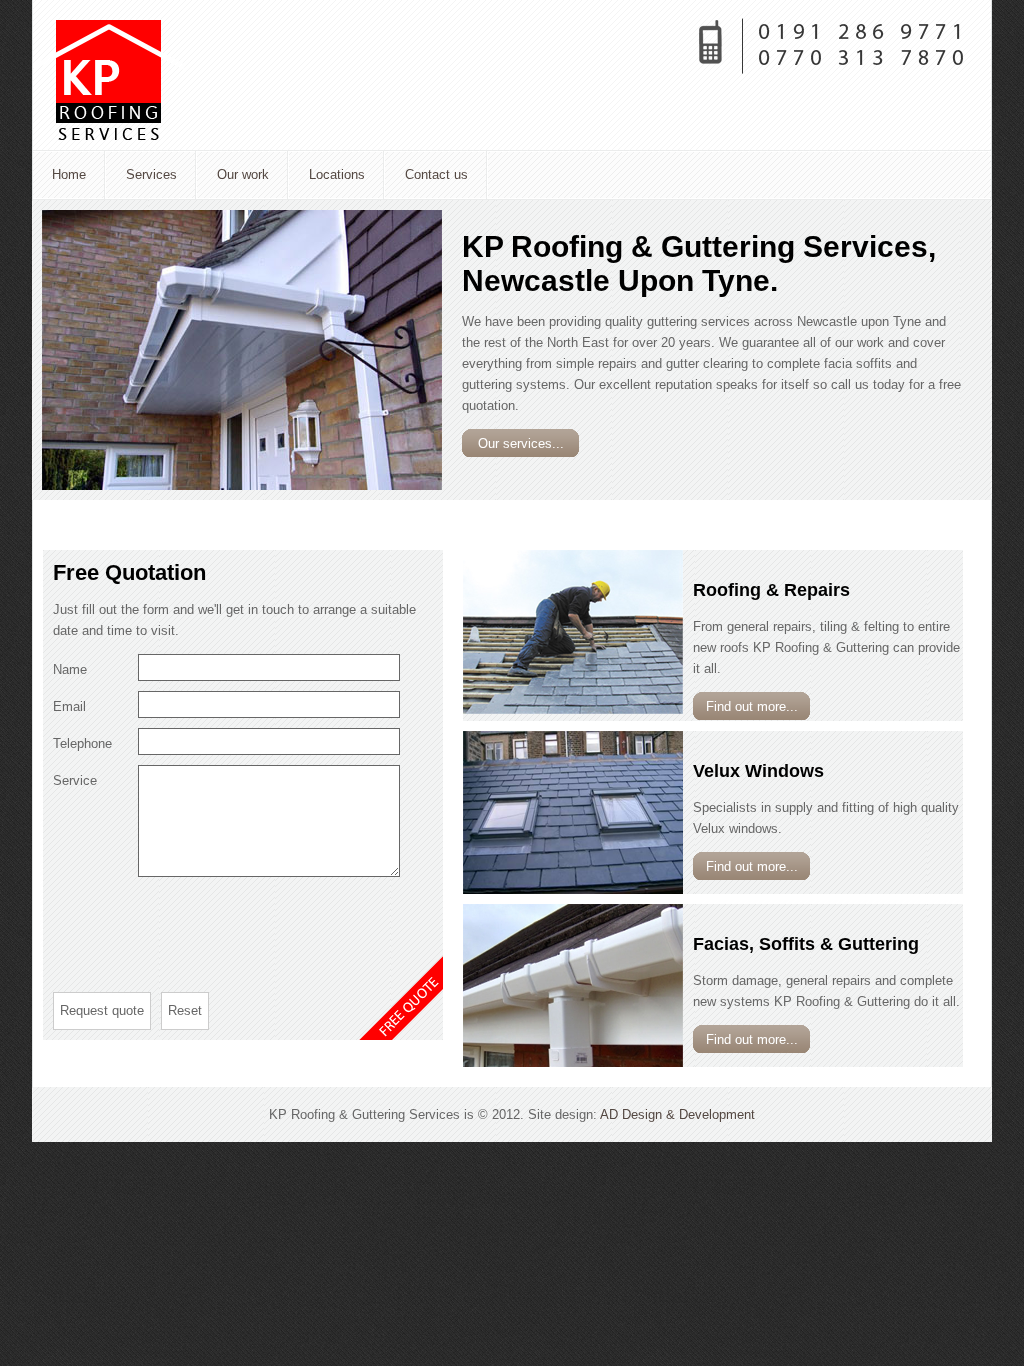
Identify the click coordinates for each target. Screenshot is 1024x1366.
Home (69, 174)
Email (69, 706)
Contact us (436, 174)
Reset (185, 1010)
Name (70, 669)
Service (75, 780)
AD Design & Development (677, 1114)
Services (151, 174)
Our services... (521, 443)
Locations (337, 174)
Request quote (102, 1010)
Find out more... (752, 706)
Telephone (82, 743)
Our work (243, 174)
